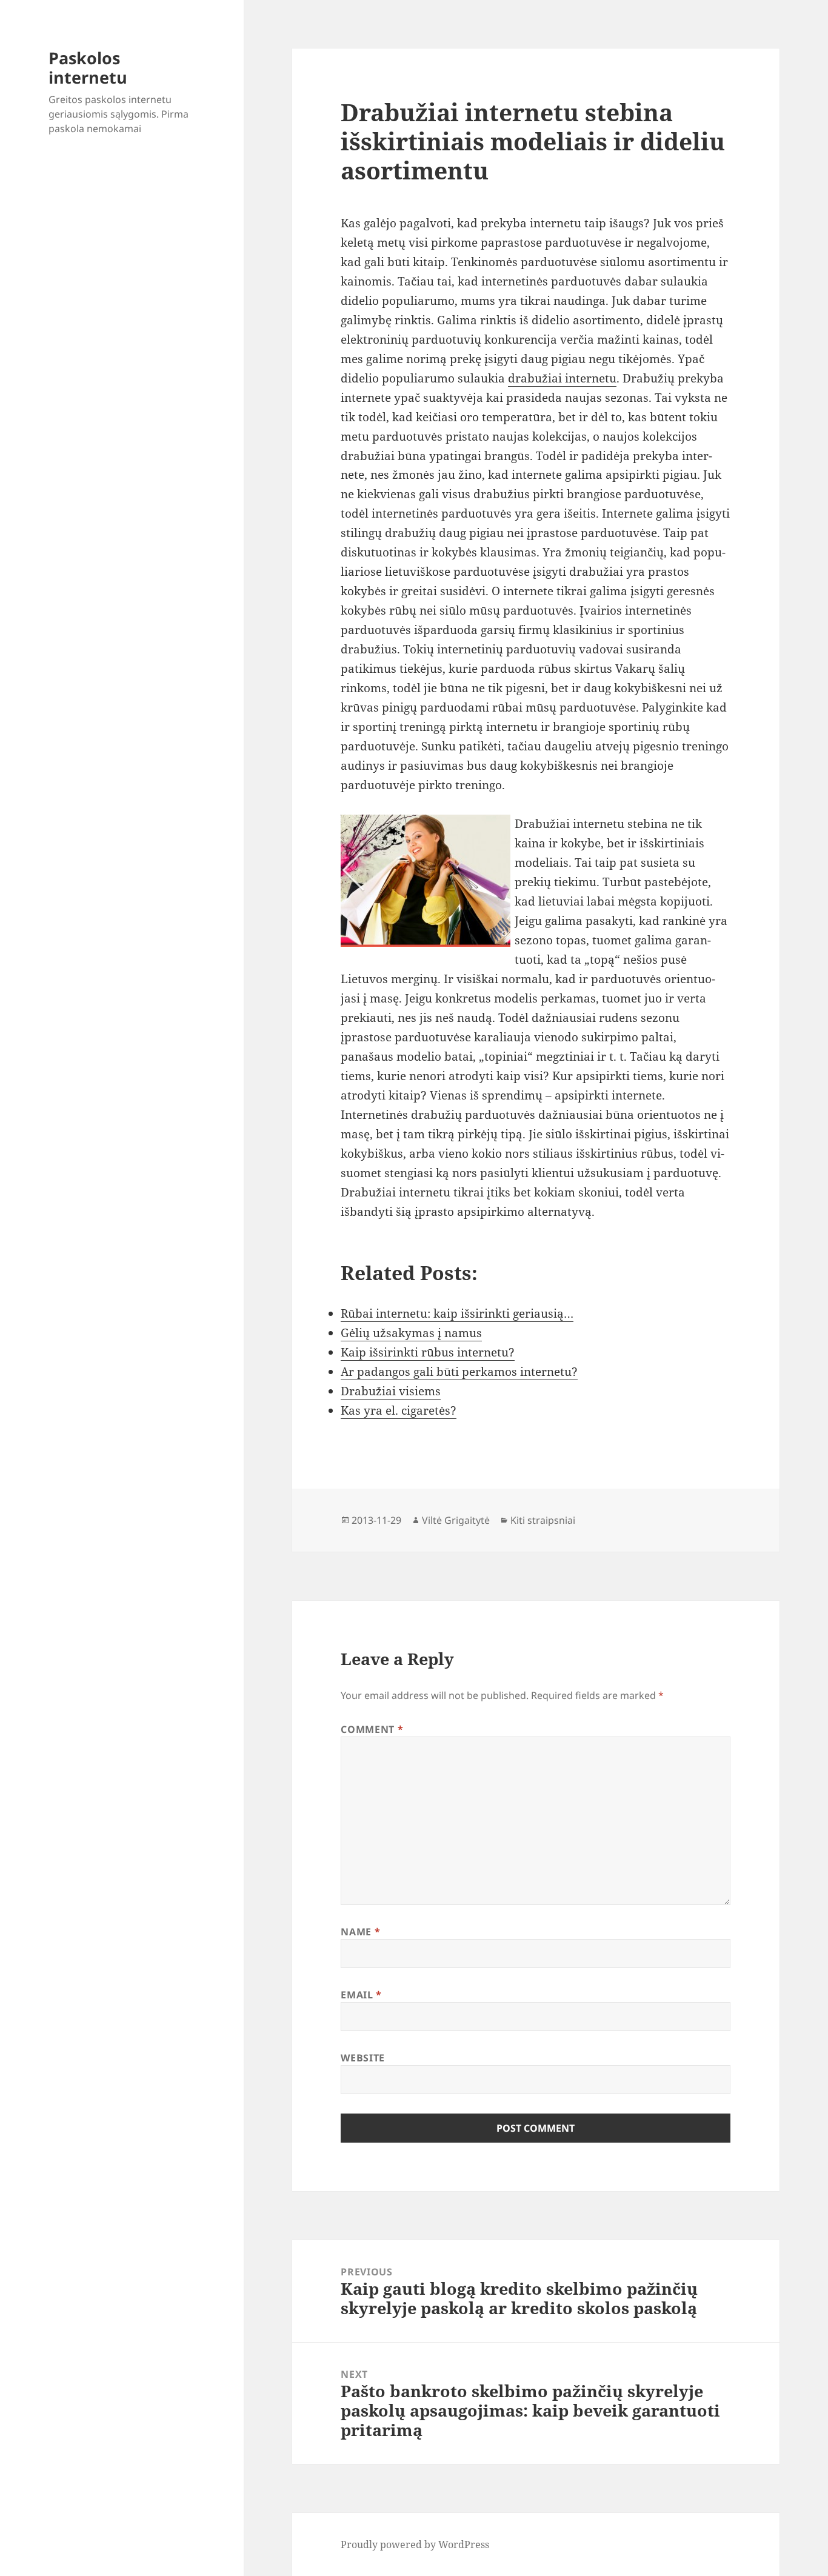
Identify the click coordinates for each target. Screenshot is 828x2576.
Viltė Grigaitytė (456, 1520)
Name (360, 1932)
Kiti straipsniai (543, 1520)
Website (362, 2058)
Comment (372, 1729)
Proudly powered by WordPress (415, 2544)
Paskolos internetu (88, 68)
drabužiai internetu (562, 378)
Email (361, 1995)
